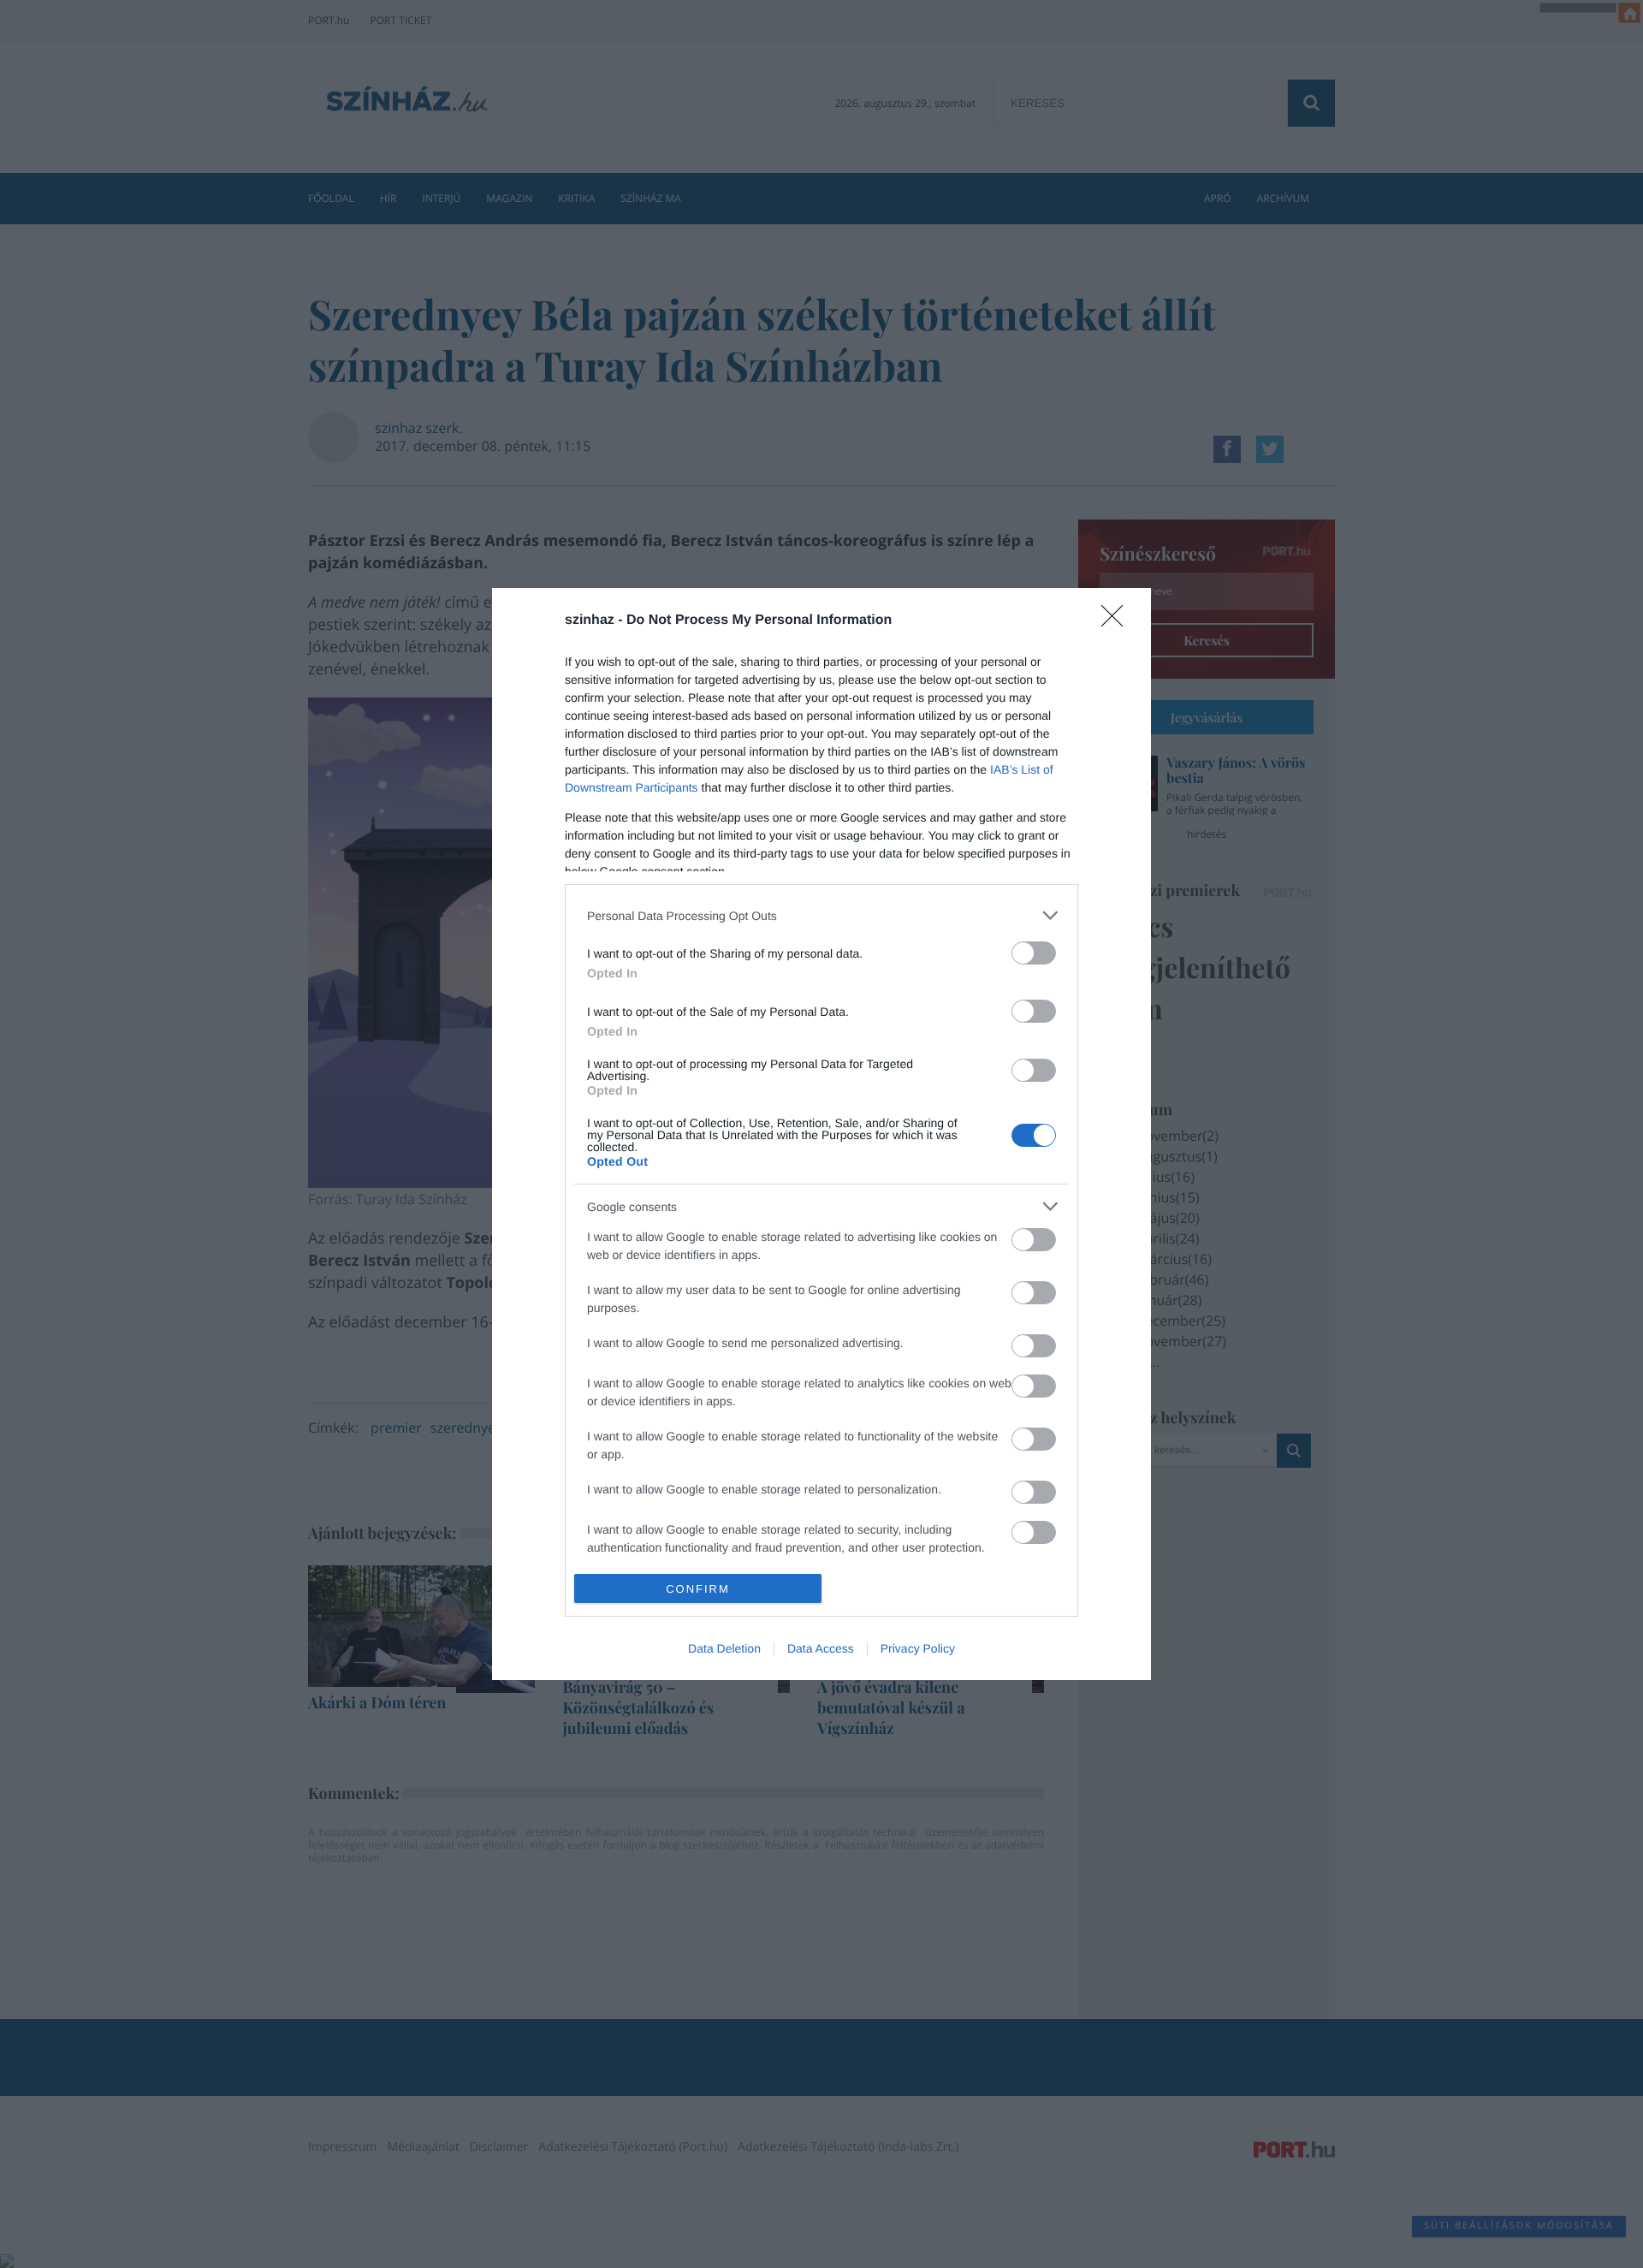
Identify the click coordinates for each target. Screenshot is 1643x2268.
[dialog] (821, 1134)
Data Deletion (724, 1648)
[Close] (1118, 621)
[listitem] (821, 915)
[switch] (1034, 953)
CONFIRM (698, 1589)
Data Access (821, 1648)
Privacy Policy (918, 1648)
